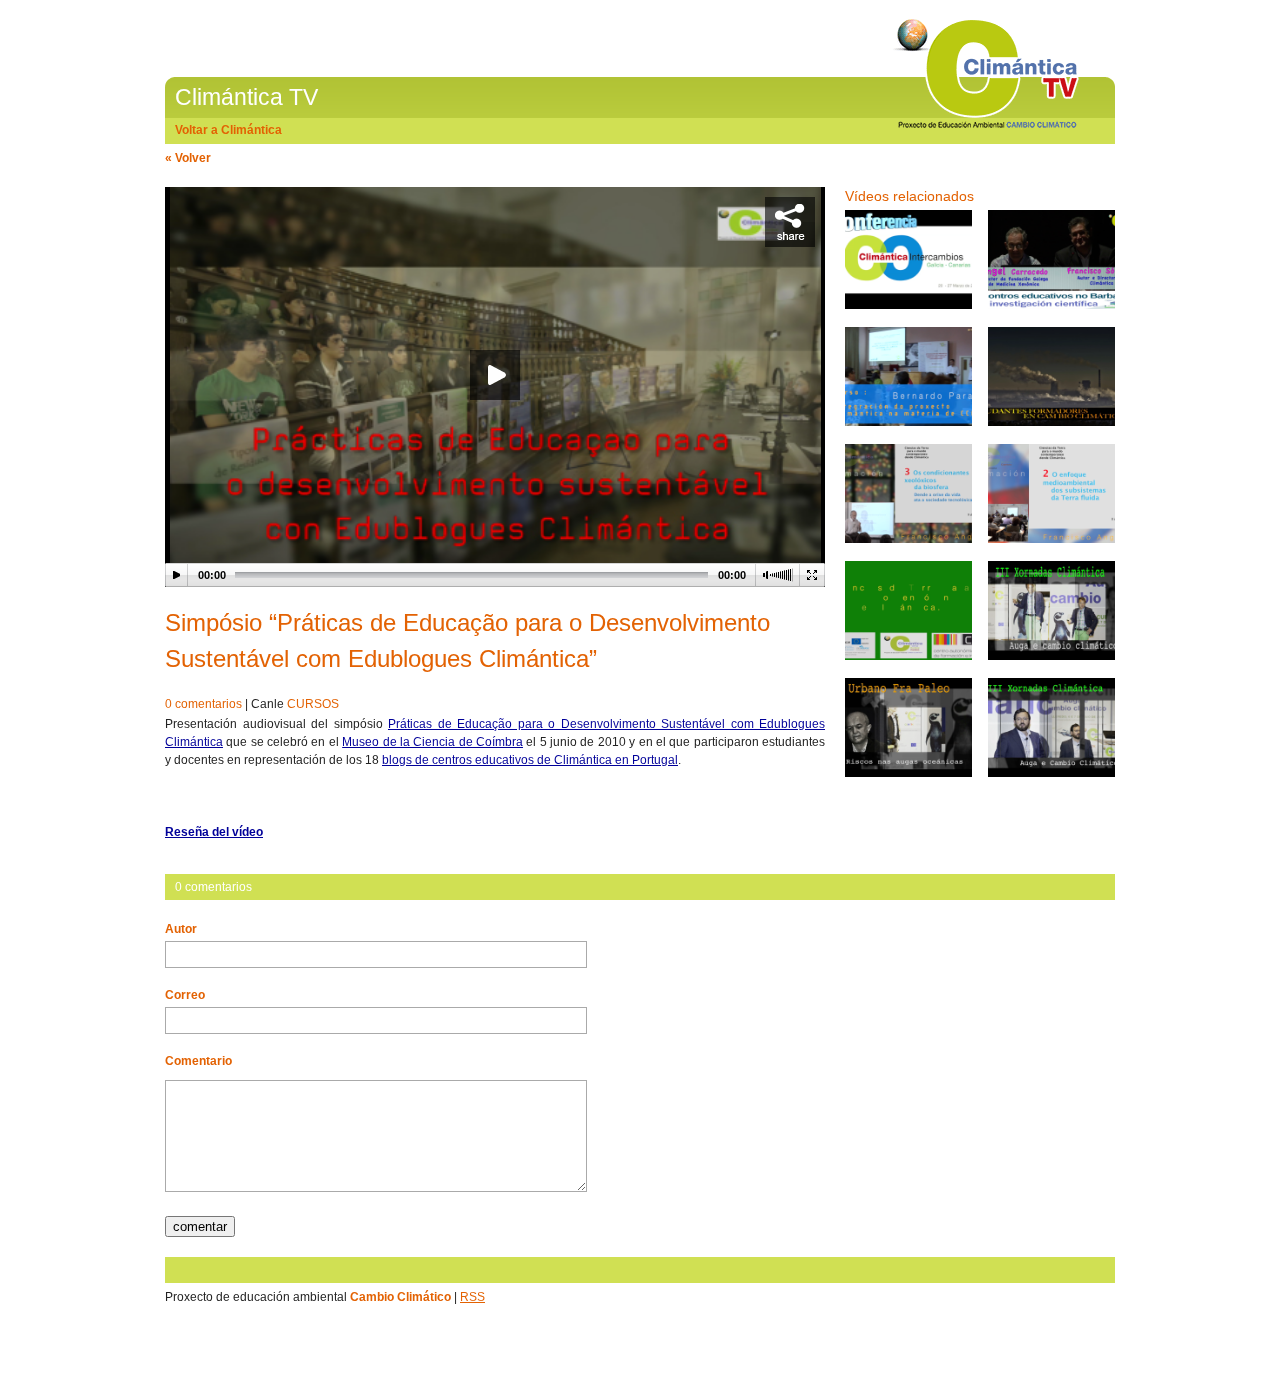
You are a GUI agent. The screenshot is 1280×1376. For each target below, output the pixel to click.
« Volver (188, 158)
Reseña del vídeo (214, 832)
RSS (472, 1297)
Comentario (198, 1061)
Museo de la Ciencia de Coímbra (432, 742)
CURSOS (313, 704)
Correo (185, 995)
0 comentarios (203, 704)
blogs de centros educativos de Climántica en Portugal (530, 760)
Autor (181, 929)
